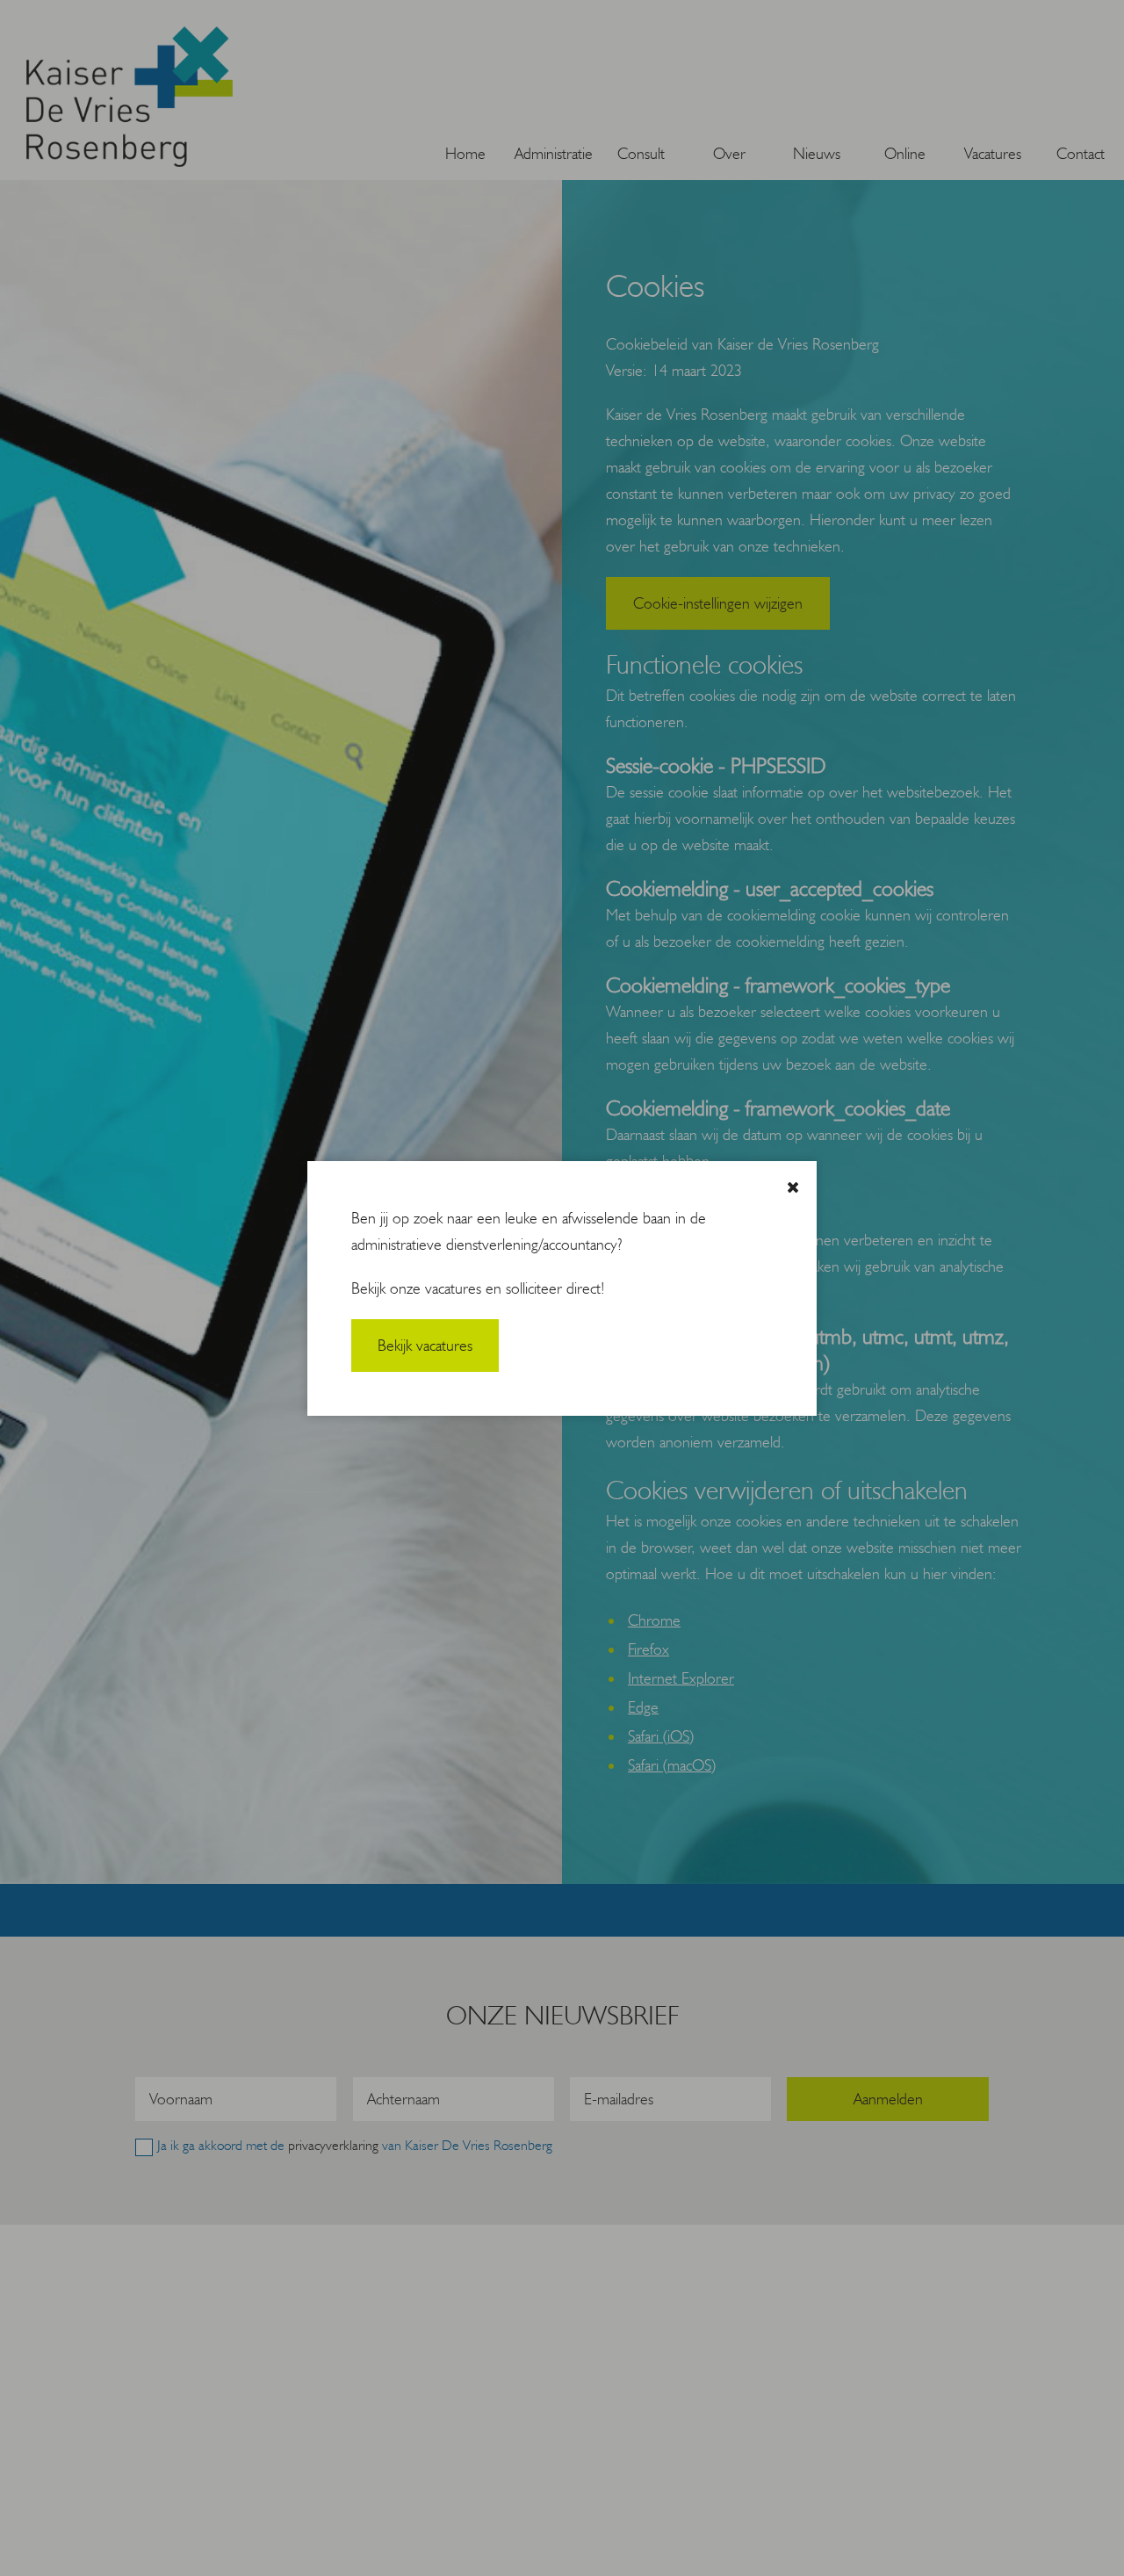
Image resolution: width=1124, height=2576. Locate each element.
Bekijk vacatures (425, 1346)
